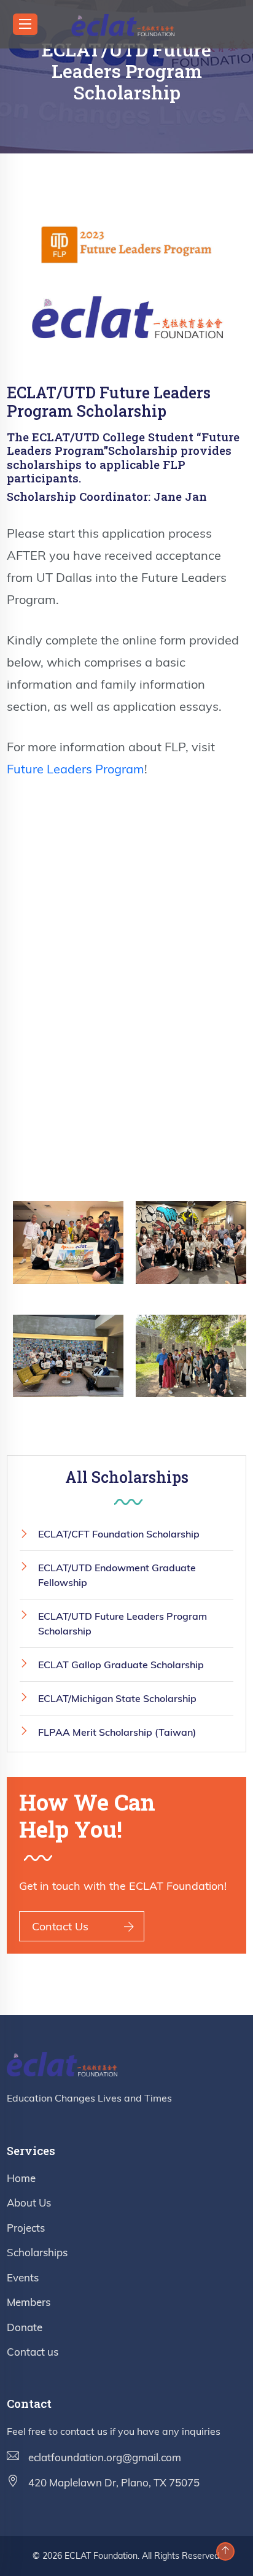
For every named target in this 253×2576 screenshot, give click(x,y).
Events (23, 2277)
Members (29, 2302)
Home (21, 2178)
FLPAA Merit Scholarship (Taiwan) (117, 1732)
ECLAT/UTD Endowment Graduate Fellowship (117, 1575)
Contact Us (60, 1926)
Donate (25, 2327)
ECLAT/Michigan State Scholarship (117, 1698)
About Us (29, 2203)
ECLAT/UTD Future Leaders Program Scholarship (123, 1623)
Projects (26, 2228)
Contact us (33, 2352)
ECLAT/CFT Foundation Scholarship (119, 1534)
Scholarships (37, 2252)
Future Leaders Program (76, 769)
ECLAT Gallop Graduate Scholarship (121, 1665)
